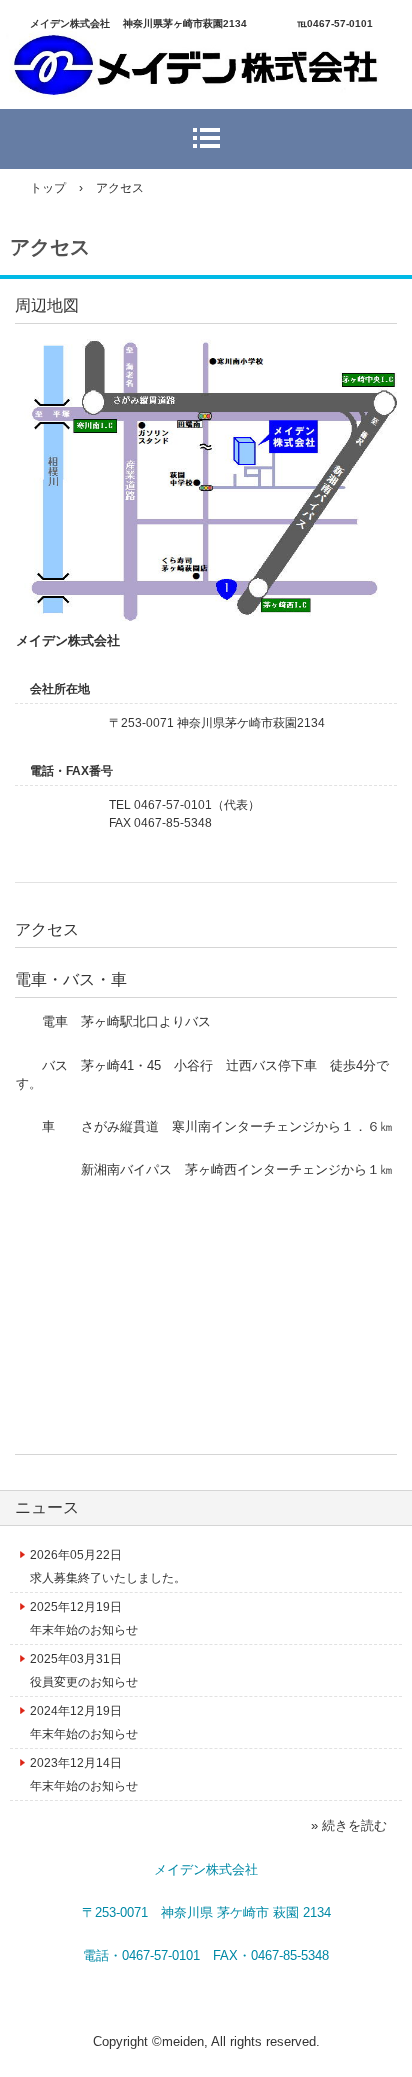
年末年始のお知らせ (84, 1630)
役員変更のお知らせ (84, 1682)
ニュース (47, 1507)
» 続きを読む (349, 1825)
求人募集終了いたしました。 (108, 1578)
